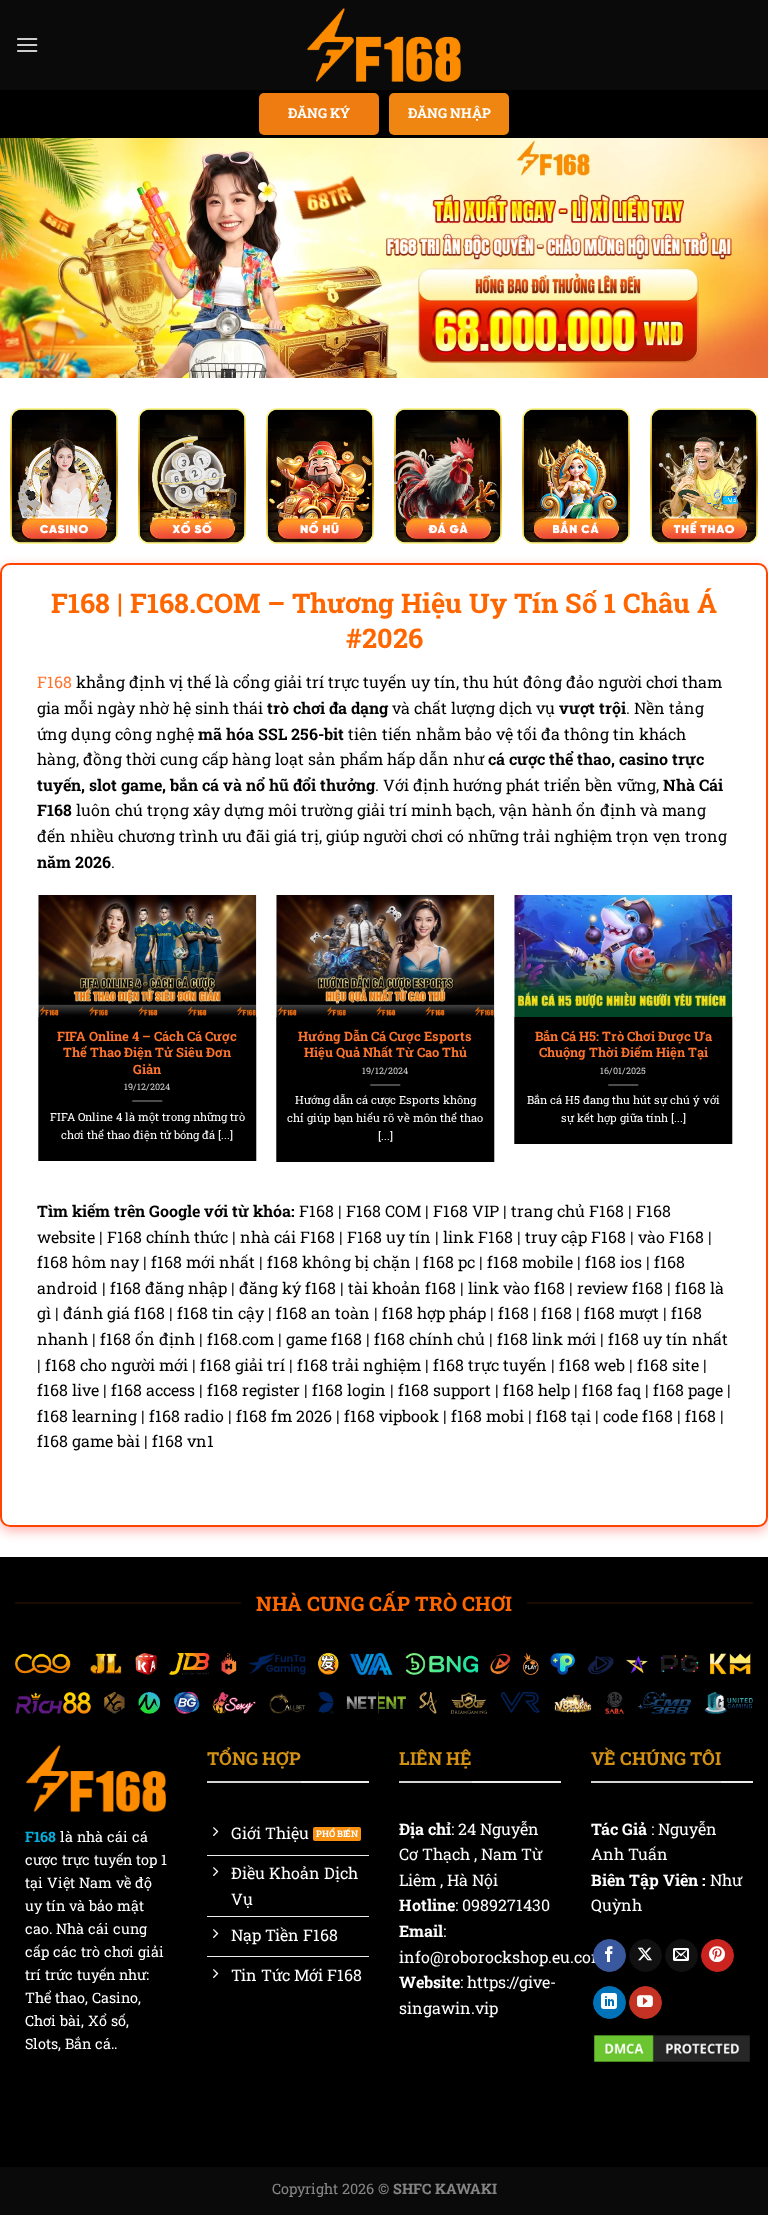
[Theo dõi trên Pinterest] (717, 1956)
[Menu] (27, 44)
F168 (54, 681)
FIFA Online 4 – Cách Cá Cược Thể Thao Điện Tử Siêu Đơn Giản (146, 1052)
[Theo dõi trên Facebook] (609, 1956)
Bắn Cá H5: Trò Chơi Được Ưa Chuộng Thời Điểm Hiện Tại (622, 1044)
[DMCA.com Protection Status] (672, 2046)
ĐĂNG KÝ (319, 113)
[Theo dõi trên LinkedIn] (609, 2003)
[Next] (702, 1011)
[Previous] (66, 1011)
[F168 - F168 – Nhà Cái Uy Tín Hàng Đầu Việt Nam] (384, 45)
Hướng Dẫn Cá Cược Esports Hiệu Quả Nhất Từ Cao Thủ (384, 1044)
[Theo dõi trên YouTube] (645, 2003)
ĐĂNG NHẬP (449, 113)
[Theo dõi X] (645, 1956)
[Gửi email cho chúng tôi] (681, 1956)
